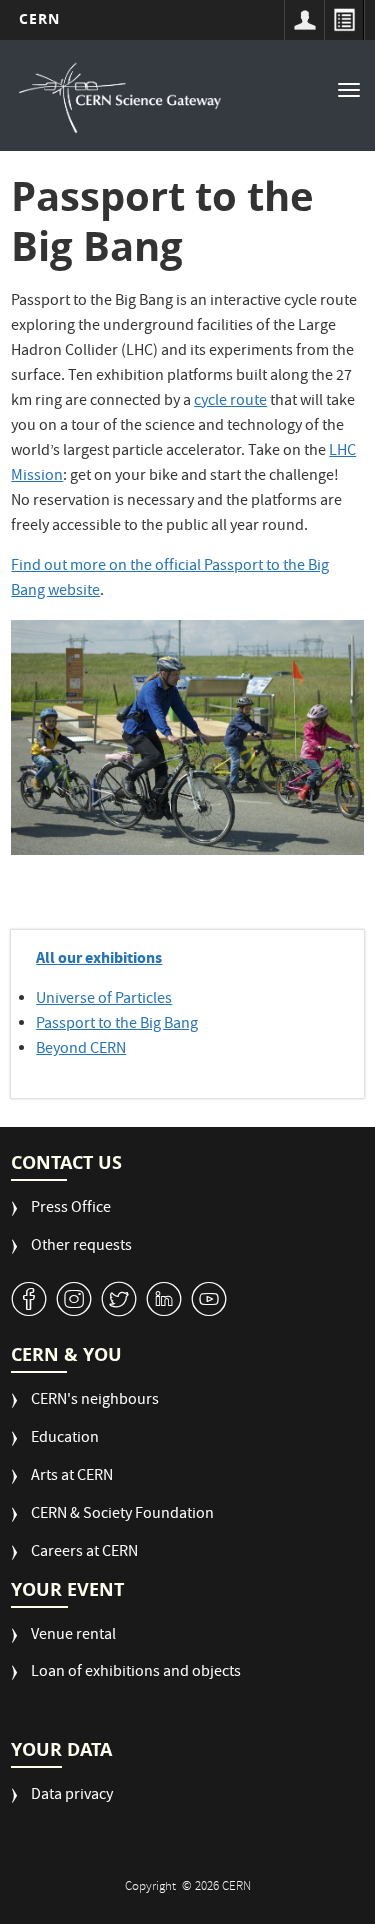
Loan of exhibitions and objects (136, 1673)
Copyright (152, 1887)
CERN (39, 18)
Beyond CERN (81, 1050)
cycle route (230, 402)
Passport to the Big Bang (117, 1025)
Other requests (81, 1247)
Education (65, 1439)
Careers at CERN (84, 1553)
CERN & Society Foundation (122, 1515)
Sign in (304, 20)
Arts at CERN (72, 1477)
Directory (344, 20)
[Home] (120, 98)
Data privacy (72, 1796)
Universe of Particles (104, 1000)
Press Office (71, 1209)
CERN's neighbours (95, 1401)
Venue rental (73, 1636)
